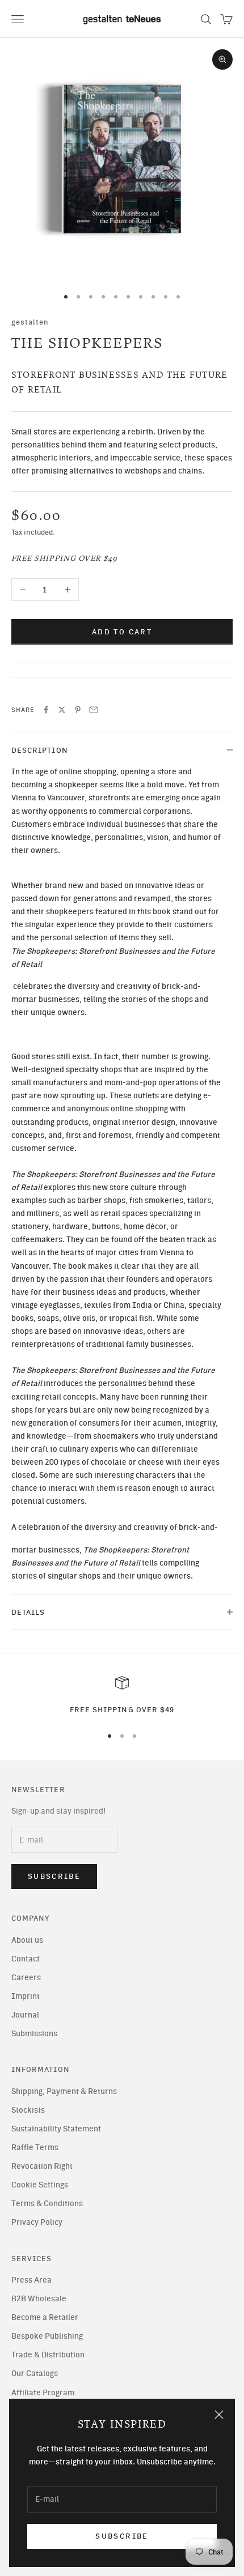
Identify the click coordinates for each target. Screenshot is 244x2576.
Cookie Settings (40, 2185)
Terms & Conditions (47, 2204)
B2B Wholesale (39, 2299)
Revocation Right (42, 2166)
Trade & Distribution (48, 2355)
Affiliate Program (43, 2393)
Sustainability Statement (56, 2129)
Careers (26, 1978)
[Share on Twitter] (62, 710)
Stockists (28, 2110)
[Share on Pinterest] (78, 710)
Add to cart (122, 632)
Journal (25, 2015)
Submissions (34, 2034)
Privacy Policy (37, 2222)
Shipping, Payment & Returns (64, 2091)
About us (27, 1940)
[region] (122, 1696)
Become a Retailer (45, 2317)
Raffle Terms (35, 2148)
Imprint (26, 1996)
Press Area (31, 2280)
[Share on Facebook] (46, 710)
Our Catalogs (35, 2374)
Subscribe (122, 2536)
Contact (26, 1959)
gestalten (30, 322)
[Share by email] (94, 710)
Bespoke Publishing (47, 2336)
